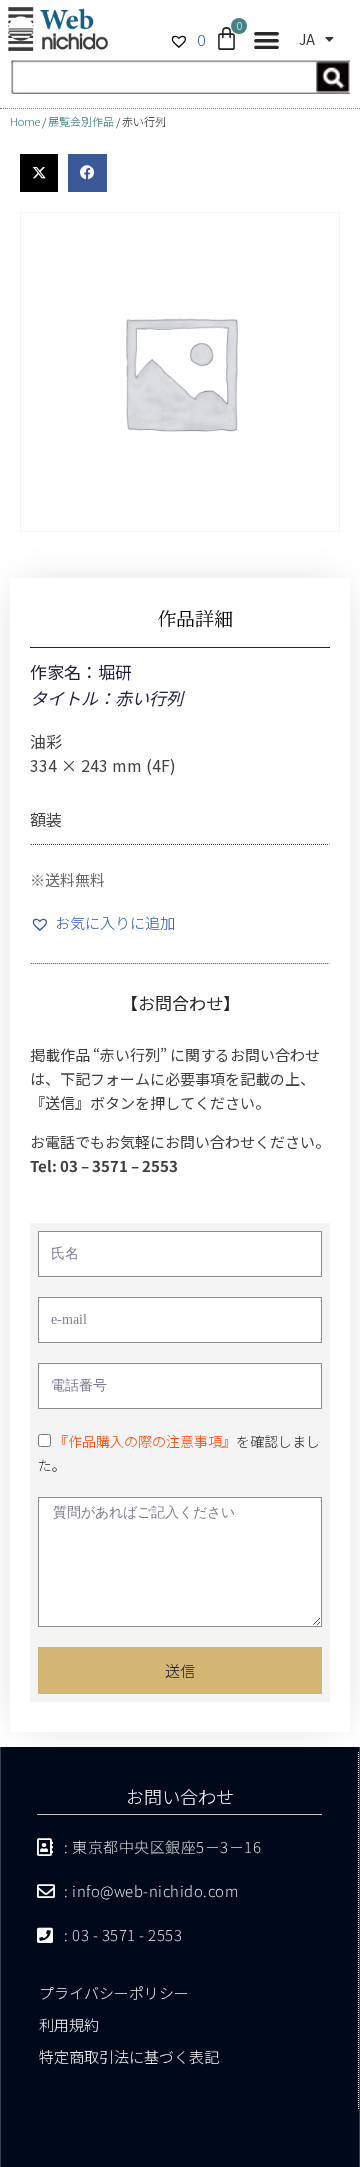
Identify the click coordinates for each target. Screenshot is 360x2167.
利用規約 (69, 2024)
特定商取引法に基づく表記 (129, 2056)
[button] (266, 40)
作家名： (64, 671)
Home (25, 121)
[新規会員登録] (180, 87)
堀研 (115, 671)
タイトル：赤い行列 (106, 697)
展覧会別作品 (81, 121)
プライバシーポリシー (114, 1992)
